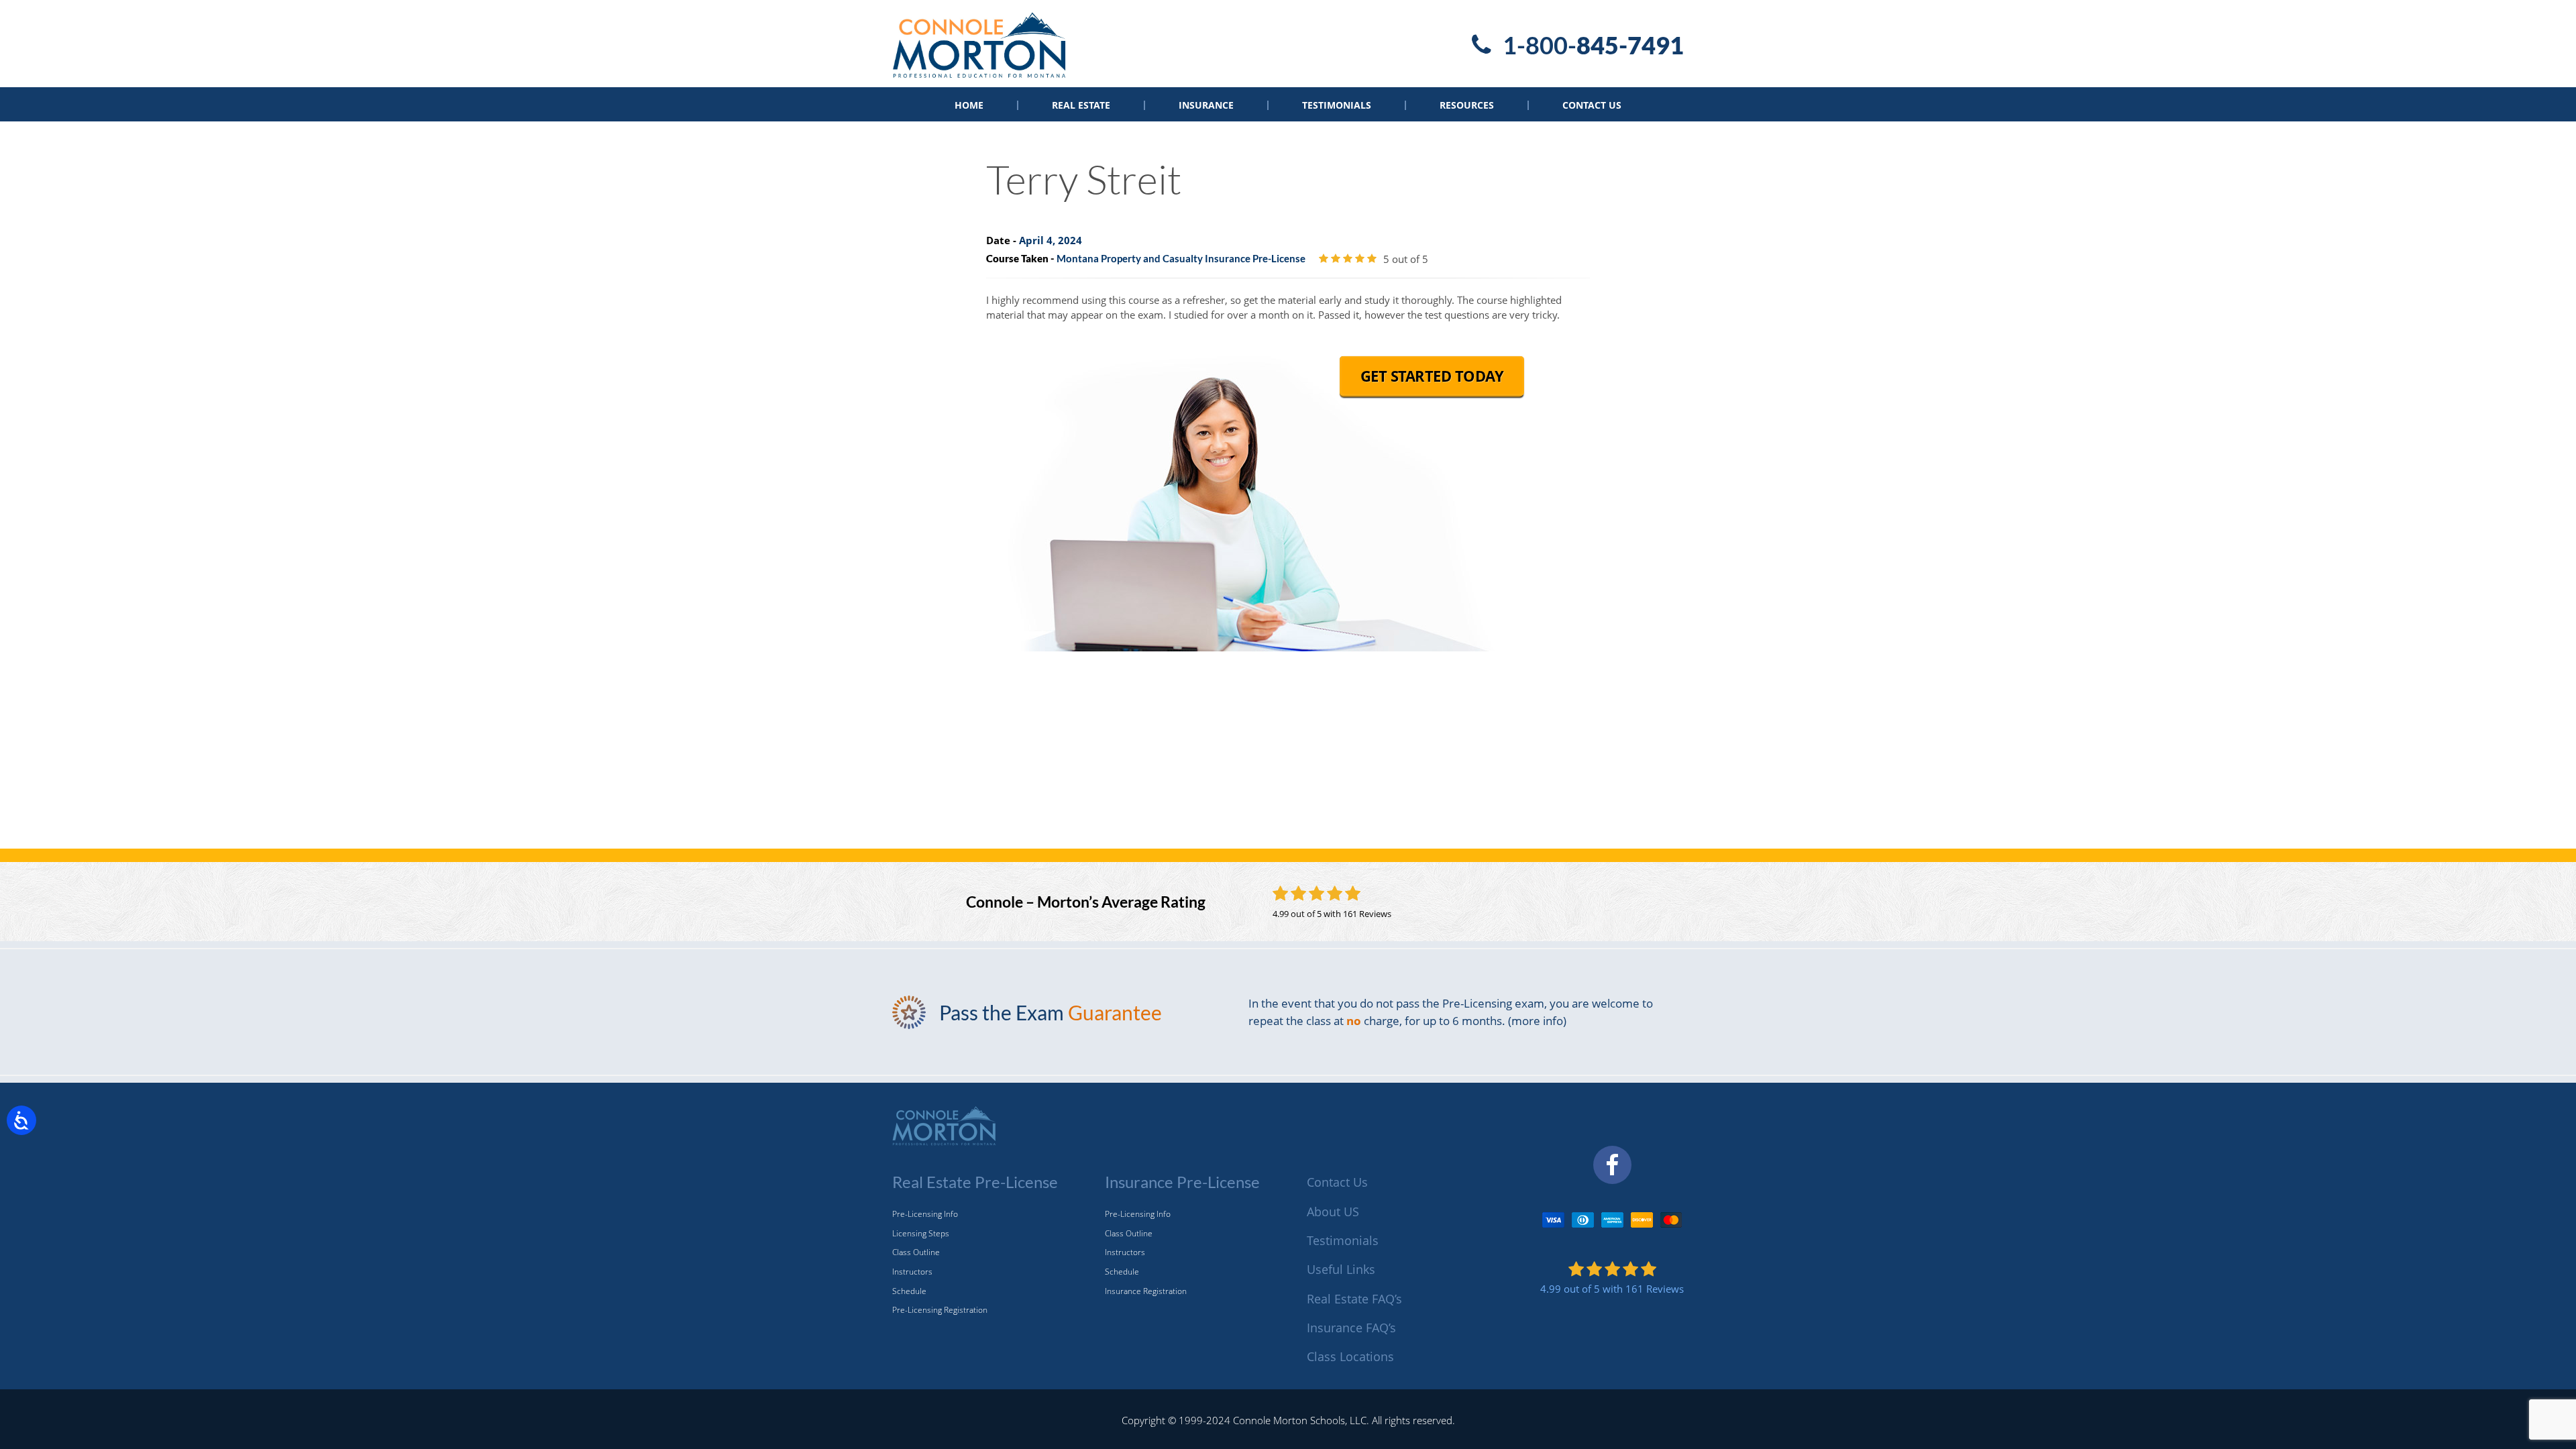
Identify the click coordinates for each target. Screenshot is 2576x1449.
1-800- (1593, 45)
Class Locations (1350, 1356)
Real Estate (1081, 105)
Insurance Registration (1146, 1291)
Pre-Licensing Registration (940, 1310)
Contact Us (1592, 105)
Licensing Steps (921, 1233)
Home (969, 105)
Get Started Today (1432, 376)
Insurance (1206, 105)
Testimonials (1337, 105)
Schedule (909, 1291)
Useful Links (1341, 1269)
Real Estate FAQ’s (1354, 1299)
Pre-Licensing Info (925, 1214)
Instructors (912, 1272)
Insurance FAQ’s (1351, 1328)
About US (1333, 1212)
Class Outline (916, 1252)
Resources (1467, 105)
